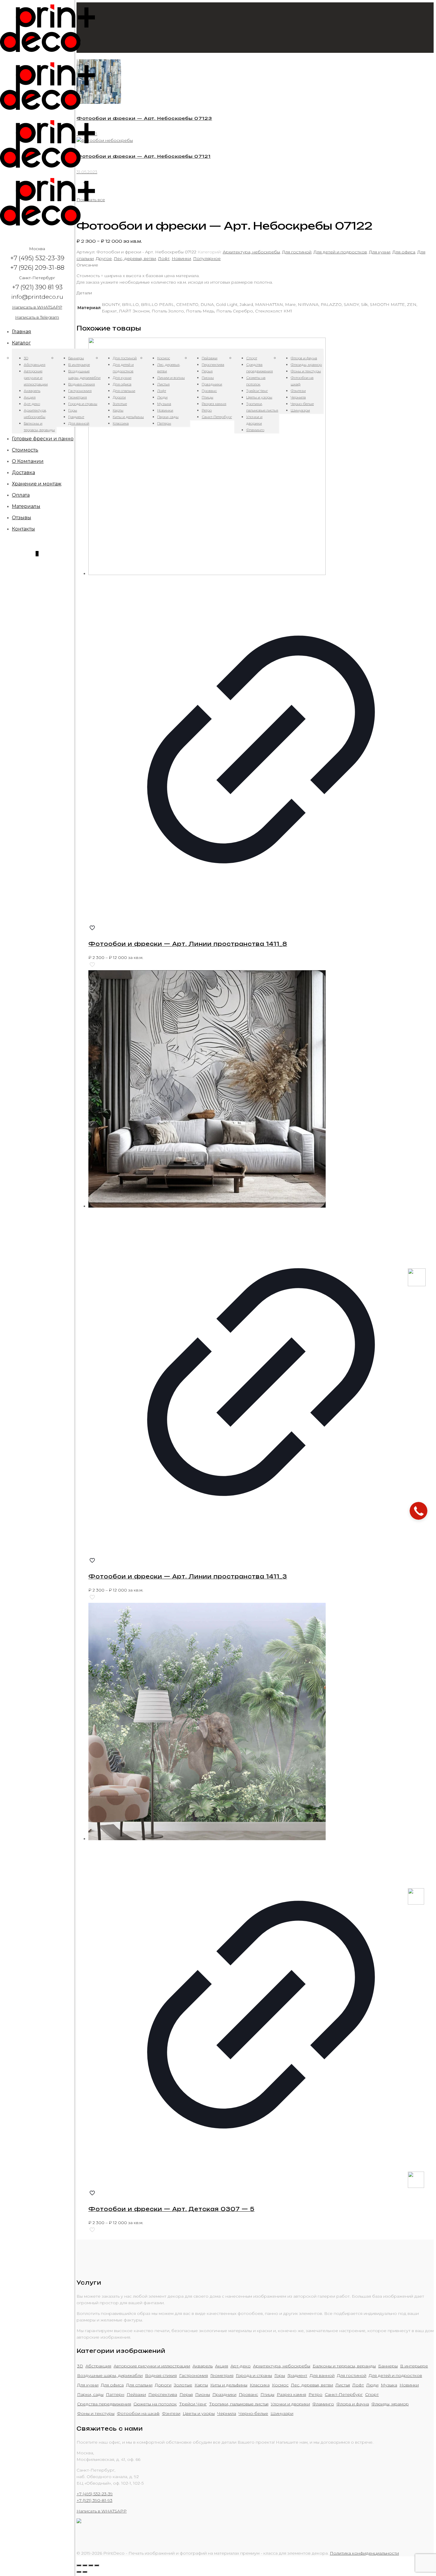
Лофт (164, 258)
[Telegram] (416, 2186)
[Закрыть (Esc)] (79, 2565)
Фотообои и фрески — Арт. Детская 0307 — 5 (171, 2209)
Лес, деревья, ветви (135, 258)
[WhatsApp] (416, 1903)
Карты (201, 2385)
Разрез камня (291, 2394)
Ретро (315, 2394)
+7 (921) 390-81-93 (94, 2500)
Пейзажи (136, 2394)
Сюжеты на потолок (155, 2404)
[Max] (417, 1285)
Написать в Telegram (37, 317)
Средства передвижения (104, 2404)
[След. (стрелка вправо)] (85, 2572)
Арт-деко (241, 2366)
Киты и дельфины (229, 2385)
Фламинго (323, 2404)
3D (80, 2366)
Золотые (183, 2385)
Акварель (203, 2366)
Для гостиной (297, 252)
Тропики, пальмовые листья (239, 2404)
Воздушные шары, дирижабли (110, 2375)
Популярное (207, 258)
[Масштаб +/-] (97, 2565)
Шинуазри (282, 2413)
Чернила (227, 2413)
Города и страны (254, 2375)
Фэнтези (171, 2413)
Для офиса (404, 252)
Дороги (163, 2385)
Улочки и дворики (290, 2404)
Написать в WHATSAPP (37, 307)
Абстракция (98, 2366)
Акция (222, 2366)
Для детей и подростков (340, 252)
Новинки (181, 258)
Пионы (203, 2394)
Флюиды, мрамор (390, 2404)
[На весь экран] (91, 2565)
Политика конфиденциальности (364, 2553)
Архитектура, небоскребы (251, 252)
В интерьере (414, 2366)
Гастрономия (194, 2375)
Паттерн (115, 2394)
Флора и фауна (353, 2404)
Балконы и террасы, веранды (344, 2366)
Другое (104, 258)
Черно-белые (253, 2413)
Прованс (248, 2394)
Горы (280, 2375)
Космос (280, 2385)
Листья (343, 2385)
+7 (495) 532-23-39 (95, 2494)
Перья (186, 2394)
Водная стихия (161, 2375)
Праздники (224, 2394)
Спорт (372, 2394)
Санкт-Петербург (344, 2394)
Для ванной (322, 2375)
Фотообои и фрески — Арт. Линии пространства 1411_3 (188, 1576)
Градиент (297, 2375)
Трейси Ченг (193, 2404)
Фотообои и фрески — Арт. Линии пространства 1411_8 (188, 944)
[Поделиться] (85, 2565)
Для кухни (380, 252)
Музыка (389, 2385)
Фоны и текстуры (96, 2413)
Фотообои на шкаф (138, 2413)
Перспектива (163, 2394)
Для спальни (139, 2385)
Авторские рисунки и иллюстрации (152, 2366)
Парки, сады (90, 2394)
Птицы (267, 2394)
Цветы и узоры (199, 2413)
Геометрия (222, 2375)
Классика (260, 2385)
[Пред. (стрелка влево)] (79, 2572)
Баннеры (388, 2366)
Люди (372, 2385)
